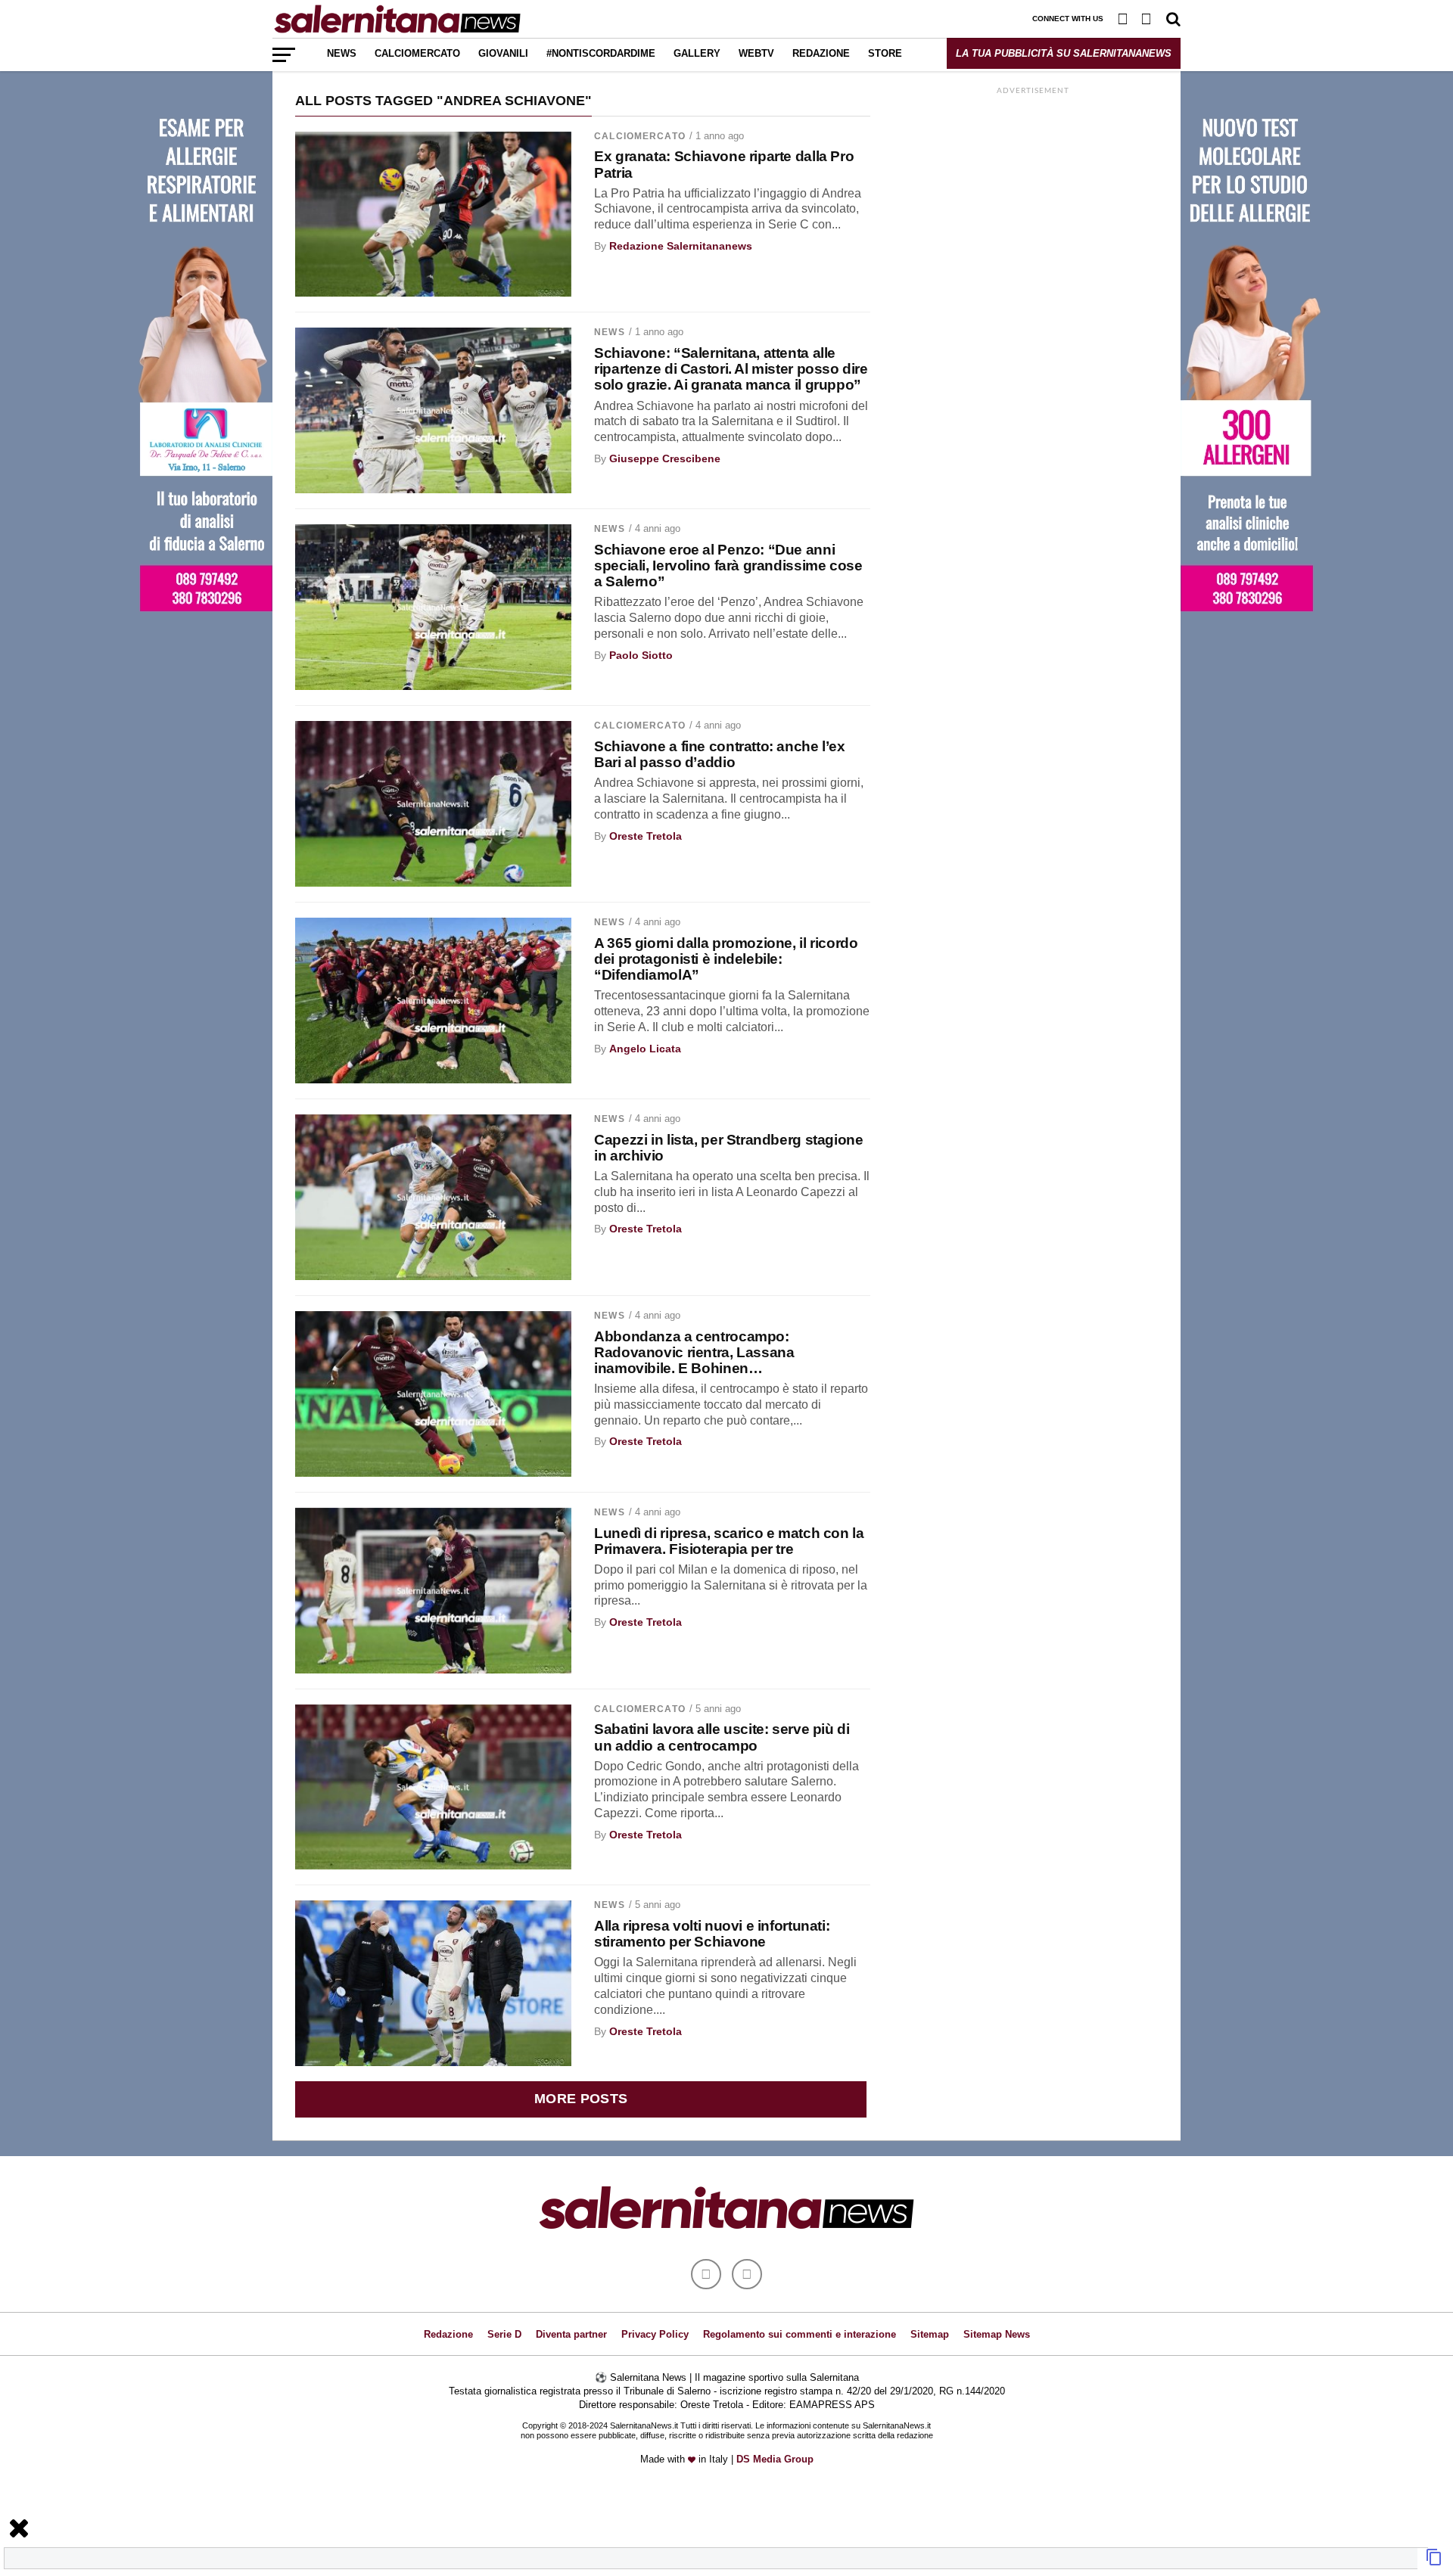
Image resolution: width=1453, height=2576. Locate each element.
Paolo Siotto (641, 655)
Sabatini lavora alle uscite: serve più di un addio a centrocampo (722, 1737)
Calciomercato (417, 53)
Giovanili (503, 53)
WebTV (756, 53)
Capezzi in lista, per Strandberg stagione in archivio (728, 1148)
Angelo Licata (645, 1049)
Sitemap (930, 2334)
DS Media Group (775, 2459)
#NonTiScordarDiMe (601, 53)
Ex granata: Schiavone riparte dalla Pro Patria (724, 164)
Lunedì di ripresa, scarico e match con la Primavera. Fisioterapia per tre (729, 1541)
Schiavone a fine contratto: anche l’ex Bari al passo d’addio (719, 754)
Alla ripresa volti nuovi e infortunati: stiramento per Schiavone (712, 1934)
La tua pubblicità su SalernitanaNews (1064, 53)
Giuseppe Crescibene (665, 458)
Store (885, 53)
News (342, 53)
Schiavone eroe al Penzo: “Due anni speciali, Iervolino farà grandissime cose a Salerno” (728, 566)
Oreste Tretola (646, 836)
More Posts (581, 2099)
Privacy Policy (655, 2334)
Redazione (821, 53)
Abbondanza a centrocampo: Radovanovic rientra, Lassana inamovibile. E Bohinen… (694, 1352)
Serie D (504, 2334)
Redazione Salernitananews (681, 246)
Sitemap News (997, 2334)
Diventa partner (571, 2334)
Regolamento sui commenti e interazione (800, 2334)
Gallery (697, 53)
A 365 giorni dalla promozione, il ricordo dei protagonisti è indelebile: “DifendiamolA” (726, 959)
